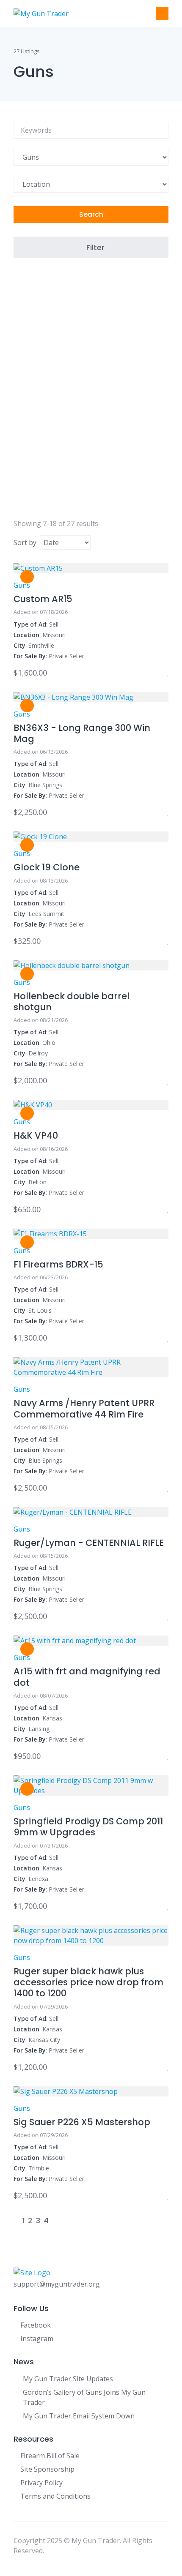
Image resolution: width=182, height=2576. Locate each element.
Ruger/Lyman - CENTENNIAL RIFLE (89, 1543)
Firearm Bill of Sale (50, 2456)
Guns (22, 585)
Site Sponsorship (47, 2469)
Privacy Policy (41, 2483)
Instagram (37, 2339)
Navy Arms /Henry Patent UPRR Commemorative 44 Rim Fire (84, 1408)
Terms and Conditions (55, 2496)
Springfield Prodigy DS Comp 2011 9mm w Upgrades (88, 1827)
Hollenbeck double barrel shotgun (72, 1002)
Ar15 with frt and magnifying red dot (87, 1677)
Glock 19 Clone (47, 867)
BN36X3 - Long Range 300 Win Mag (82, 733)
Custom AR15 (43, 599)
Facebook (36, 2325)
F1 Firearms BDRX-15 (58, 1264)
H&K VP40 (36, 1135)
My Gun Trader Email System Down (79, 2416)
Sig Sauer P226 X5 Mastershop (82, 2122)
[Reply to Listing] (157, 673)
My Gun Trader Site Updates (68, 2379)
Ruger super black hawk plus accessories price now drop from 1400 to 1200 (88, 1982)
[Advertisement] (91, 395)
